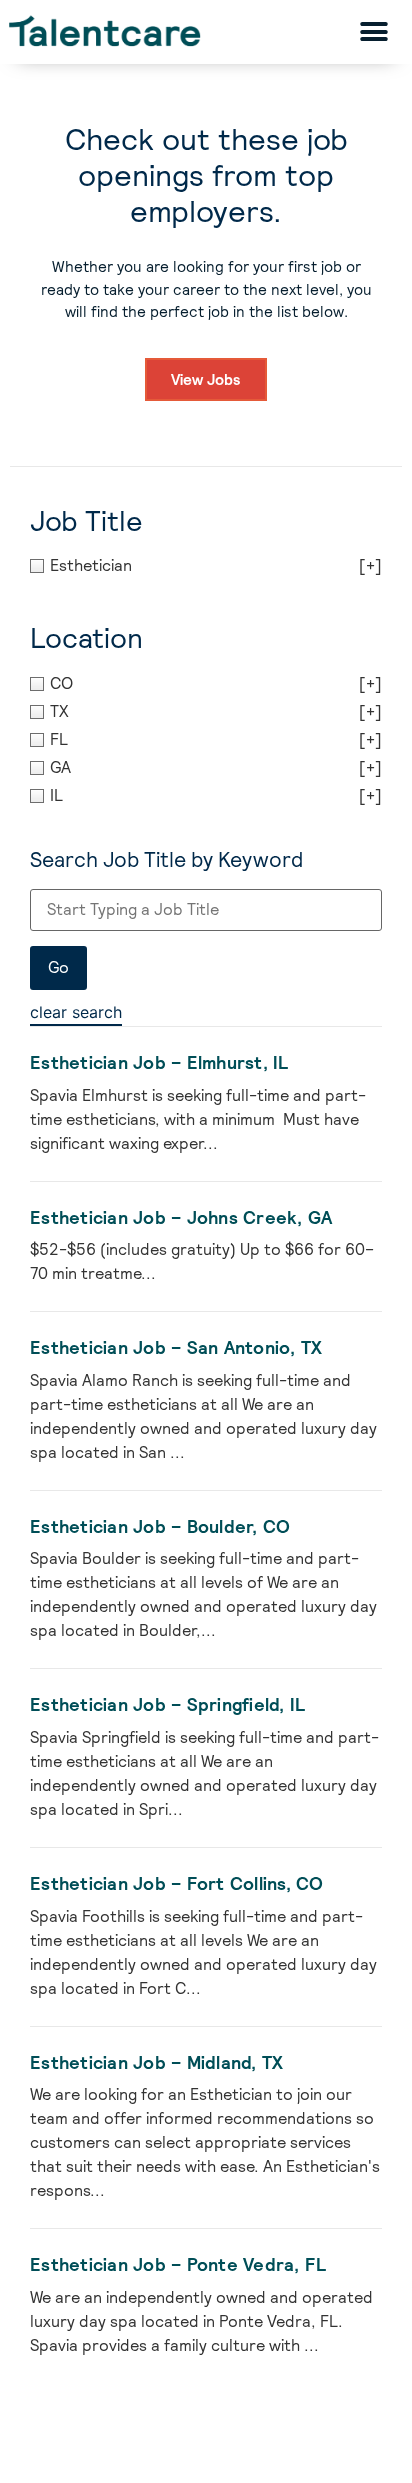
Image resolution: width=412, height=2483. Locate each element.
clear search (76, 1012)
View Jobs (206, 379)
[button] (373, 31)
